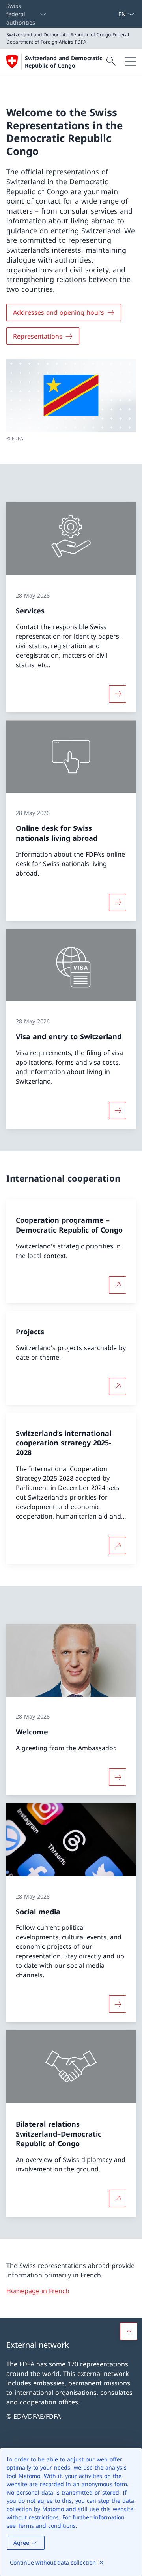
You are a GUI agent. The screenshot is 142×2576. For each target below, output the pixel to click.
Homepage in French (38, 2291)
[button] (129, 2331)
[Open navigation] (130, 61)
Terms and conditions (47, 2526)
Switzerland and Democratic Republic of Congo (64, 62)
